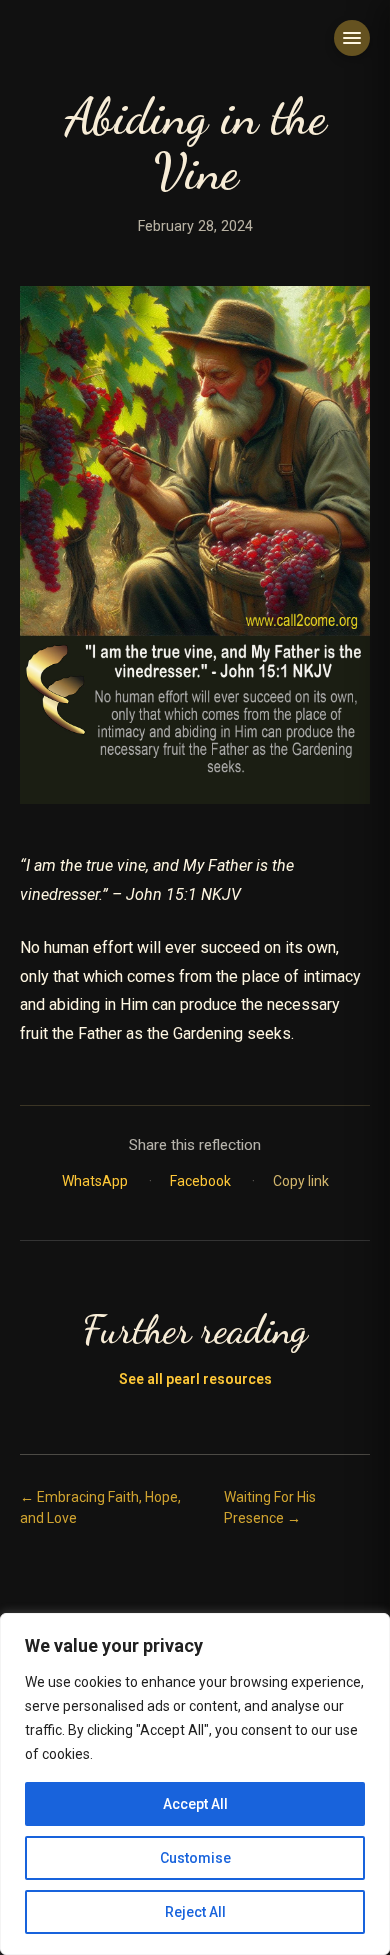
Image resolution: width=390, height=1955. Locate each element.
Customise (195, 1858)
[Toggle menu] (352, 38)
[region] (195, 1784)
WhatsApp (96, 1181)
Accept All (195, 1804)
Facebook (202, 1181)
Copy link (301, 1181)
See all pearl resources (195, 1379)
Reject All (195, 1912)
